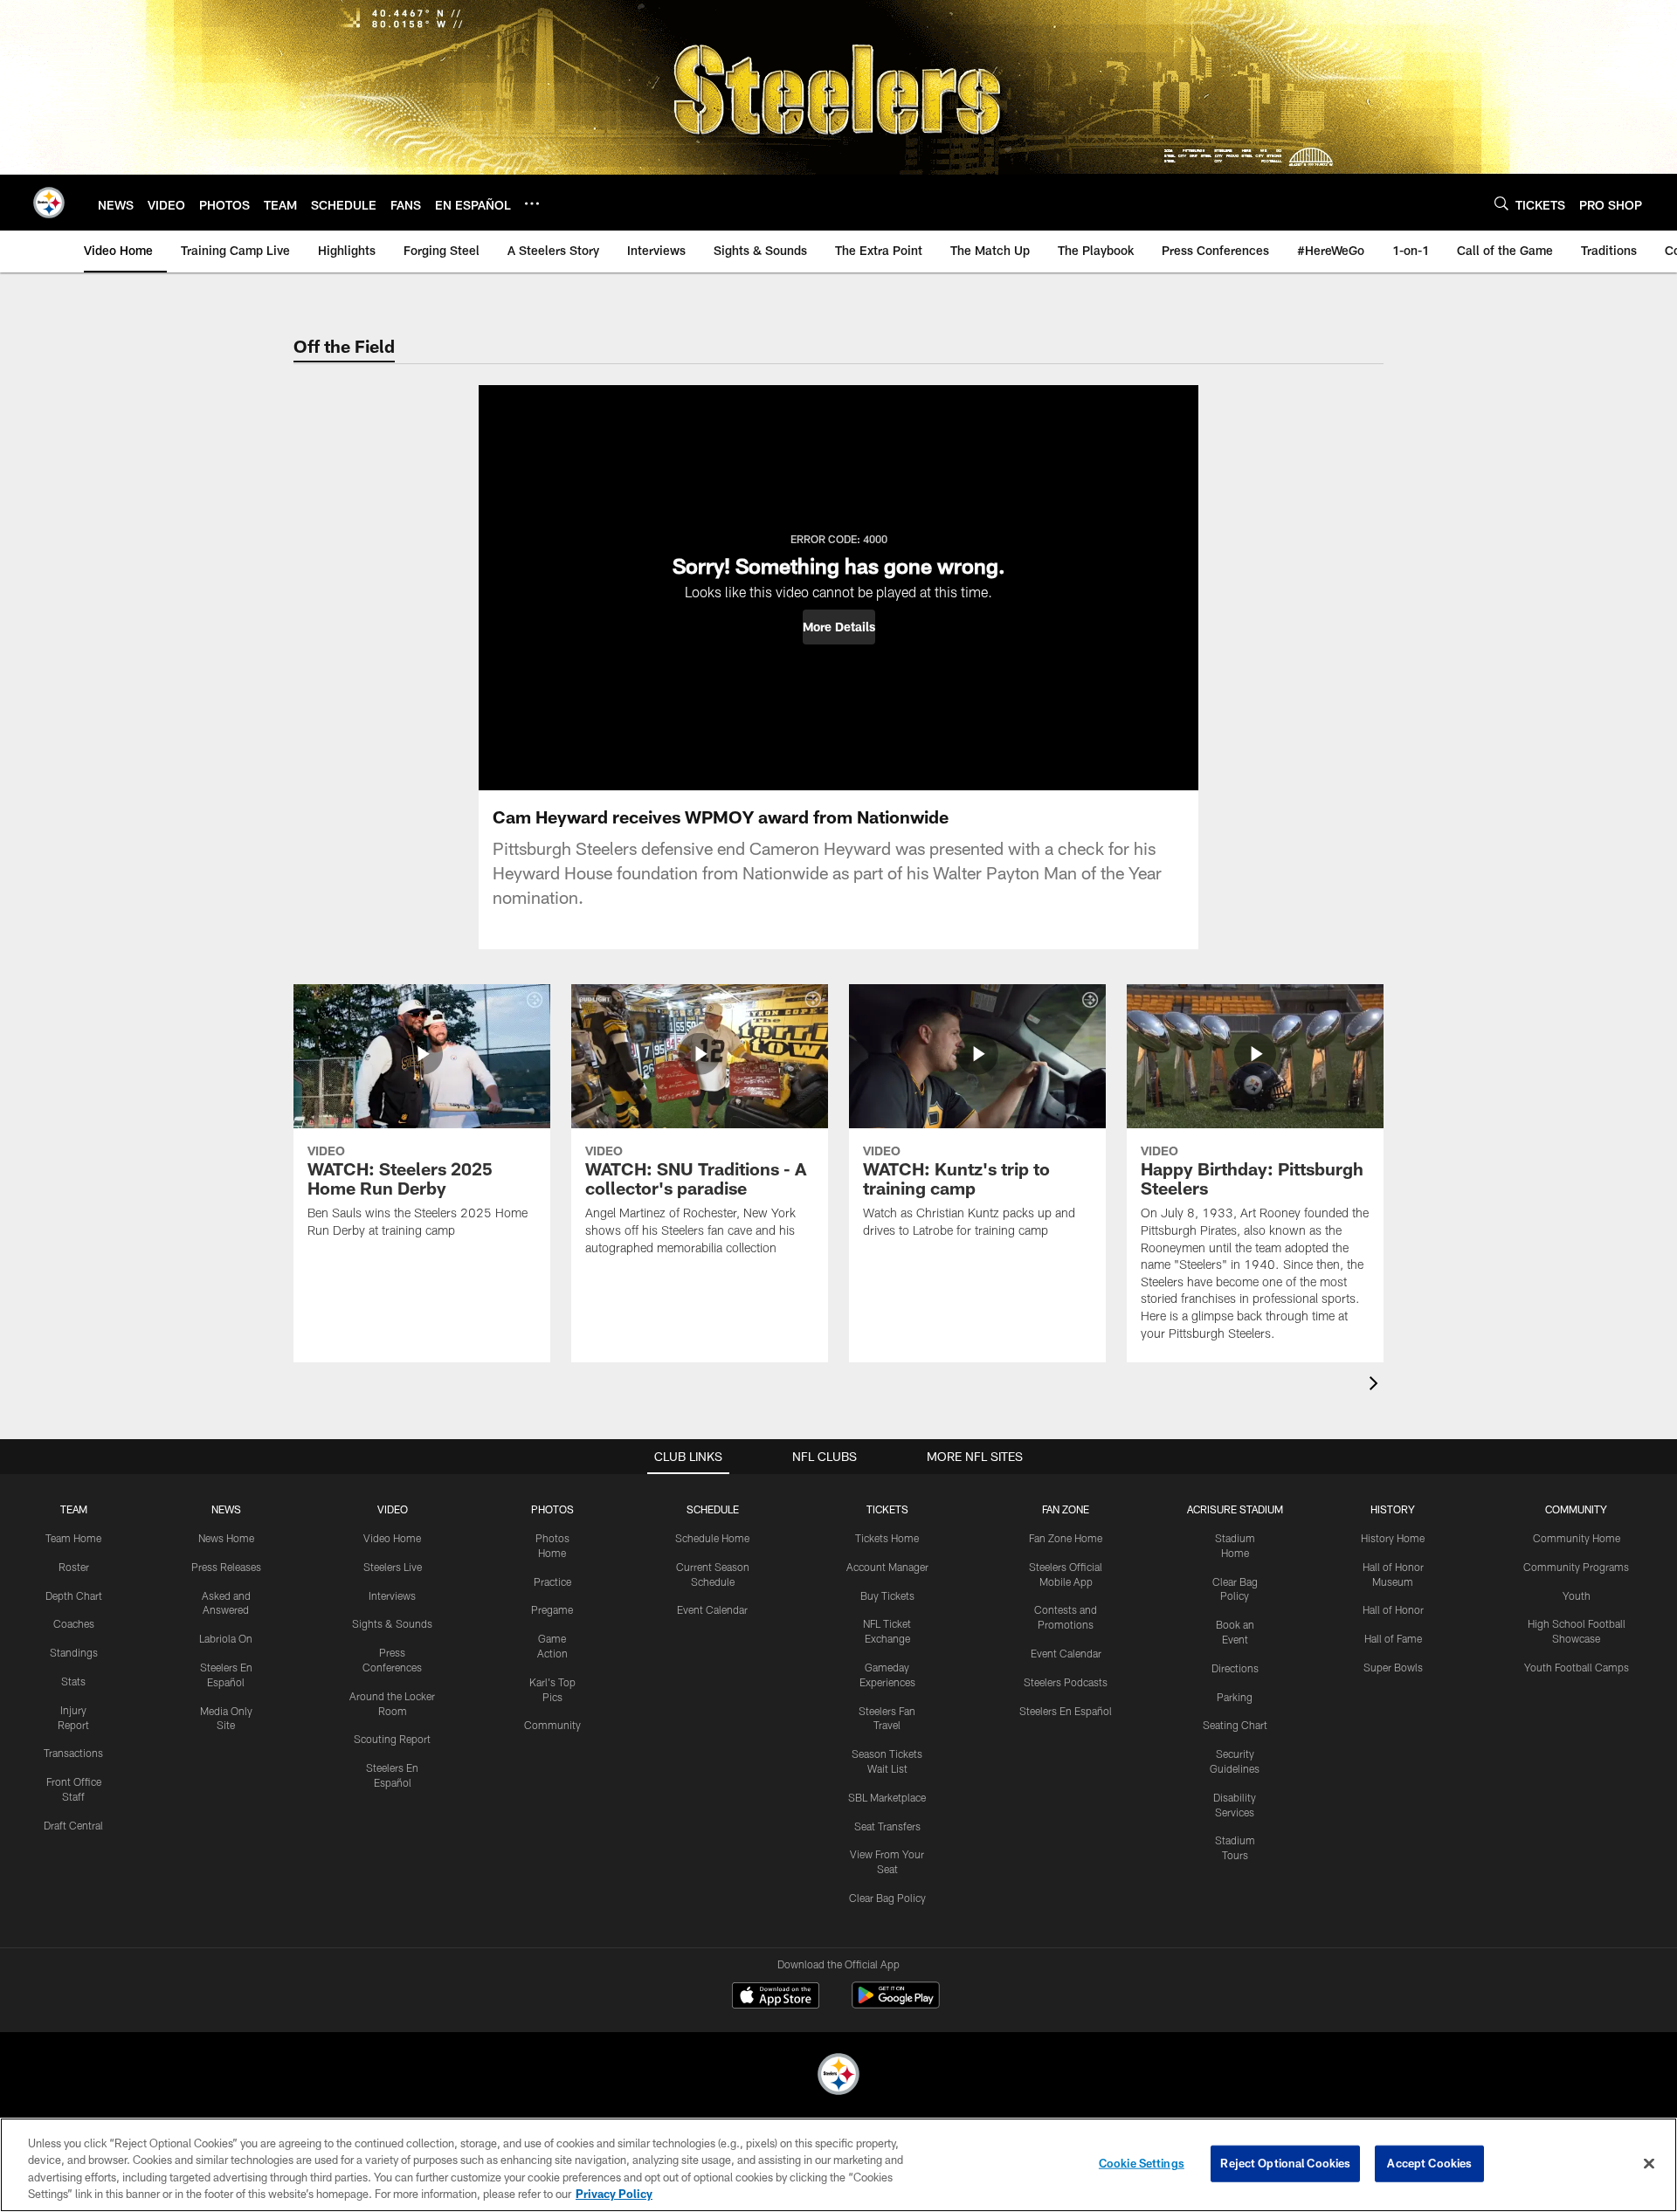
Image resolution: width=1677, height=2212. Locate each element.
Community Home (1577, 1538)
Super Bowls (1393, 1667)
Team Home (73, 1538)
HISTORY (1393, 1509)
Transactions (73, 1753)
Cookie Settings (1142, 2163)
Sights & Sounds (392, 1623)
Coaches (74, 1623)
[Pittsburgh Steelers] (838, 2076)
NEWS (226, 1509)
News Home (226, 1538)
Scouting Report (392, 1739)
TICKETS (887, 1509)
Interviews (392, 1595)
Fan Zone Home (1066, 1538)
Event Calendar (712, 1609)
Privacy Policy (614, 2194)
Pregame (552, 1609)
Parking (1235, 1697)
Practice (552, 1581)
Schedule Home (712, 1538)
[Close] (1649, 2163)
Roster (74, 1567)
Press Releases (226, 1567)
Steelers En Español (1066, 1711)
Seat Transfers (887, 1826)
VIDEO (393, 1509)
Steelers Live (393, 1567)
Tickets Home (887, 1538)
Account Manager (887, 1567)
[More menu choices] (532, 203)
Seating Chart (1235, 1725)
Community (552, 1725)
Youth (1577, 1595)
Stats (73, 1681)
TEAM (74, 1509)
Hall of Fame (1393, 1638)
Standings (74, 1652)
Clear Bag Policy (887, 1898)
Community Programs (1576, 1567)
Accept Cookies (1429, 2163)
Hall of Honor (1393, 1609)
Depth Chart (74, 1595)
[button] (839, 627)
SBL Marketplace (887, 1797)
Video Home (392, 1538)
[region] (838, 2165)
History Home (1393, 1538)
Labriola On (226, 1638)
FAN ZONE (1066, 1509)
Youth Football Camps (1577, 1667)
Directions (1235, 1668)
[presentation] (1377, 1385)
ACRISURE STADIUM (1235, 1509)
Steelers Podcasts (1066, 1682)
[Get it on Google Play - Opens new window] (896, 2004)
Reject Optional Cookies (1285, 2163)
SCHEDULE (713, 1509)
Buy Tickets (887, 1595)
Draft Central (73, 1825)
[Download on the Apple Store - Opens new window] (776, 1997)
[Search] (1501, 203)
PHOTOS (552, 1509)
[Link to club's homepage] (49, 203)
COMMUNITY (1576, 1509)
